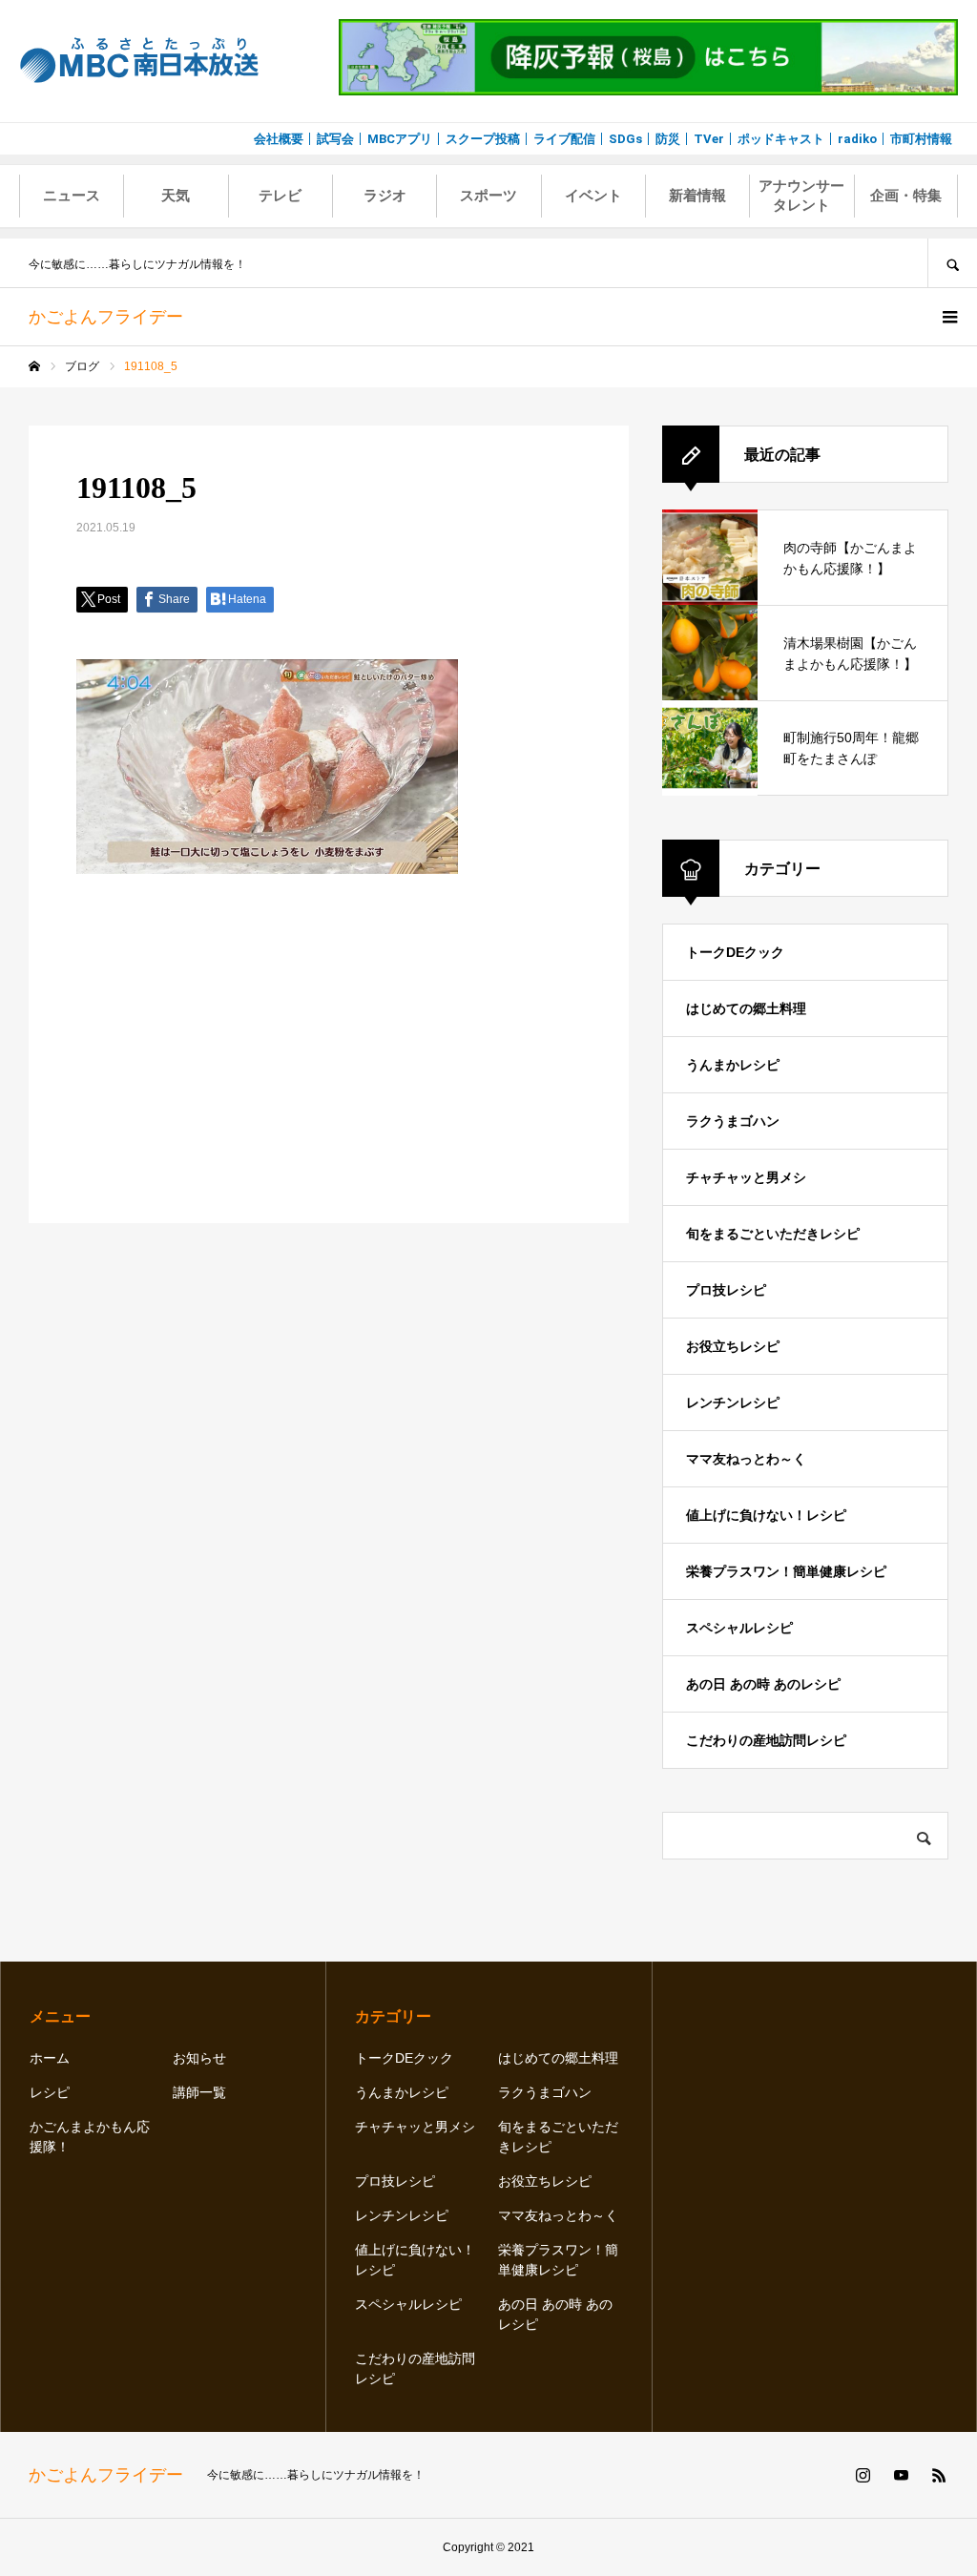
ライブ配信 (564, 139)
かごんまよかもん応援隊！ (90, 2137)
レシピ (50, 2092)
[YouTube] (901, 2475)
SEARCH (952, 263)
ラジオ (385, 196)
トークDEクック (735, 952)
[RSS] (939, 2475)
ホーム (50, 2058)
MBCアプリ (400, 139)
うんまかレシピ (733, 1065)
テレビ (280, 196)
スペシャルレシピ (739, 1628)
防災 (668, 139)
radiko (857, 139)
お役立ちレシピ (733, 1346)
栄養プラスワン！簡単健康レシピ (786, 1571)
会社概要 (279, 139)
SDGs (625, 139)
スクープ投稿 (483, 139)
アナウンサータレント (801, 196)
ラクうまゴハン (733, 1121)
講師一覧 (199, 2092)
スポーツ (488, 196)
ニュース (72, 196)
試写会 (335, 139)
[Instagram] (863, 2475)
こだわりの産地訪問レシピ (766, 1740)
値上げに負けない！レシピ (766, 1515)
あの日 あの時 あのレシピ (763, 1684)
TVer (709, 139)
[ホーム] (34, 366)
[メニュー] (948, 317)
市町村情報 (921, 139)
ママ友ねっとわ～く (746, 1459)
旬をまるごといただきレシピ (773, 1234)
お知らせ (199, 2058)
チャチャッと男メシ (746, 1177)
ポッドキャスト (781, 139)
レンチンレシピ (733, 1402)
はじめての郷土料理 (746, 1008)
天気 (176, 196)
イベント (593, 196)
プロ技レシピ (726, 1290)
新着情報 (697, 196)
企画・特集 (906, 196)
